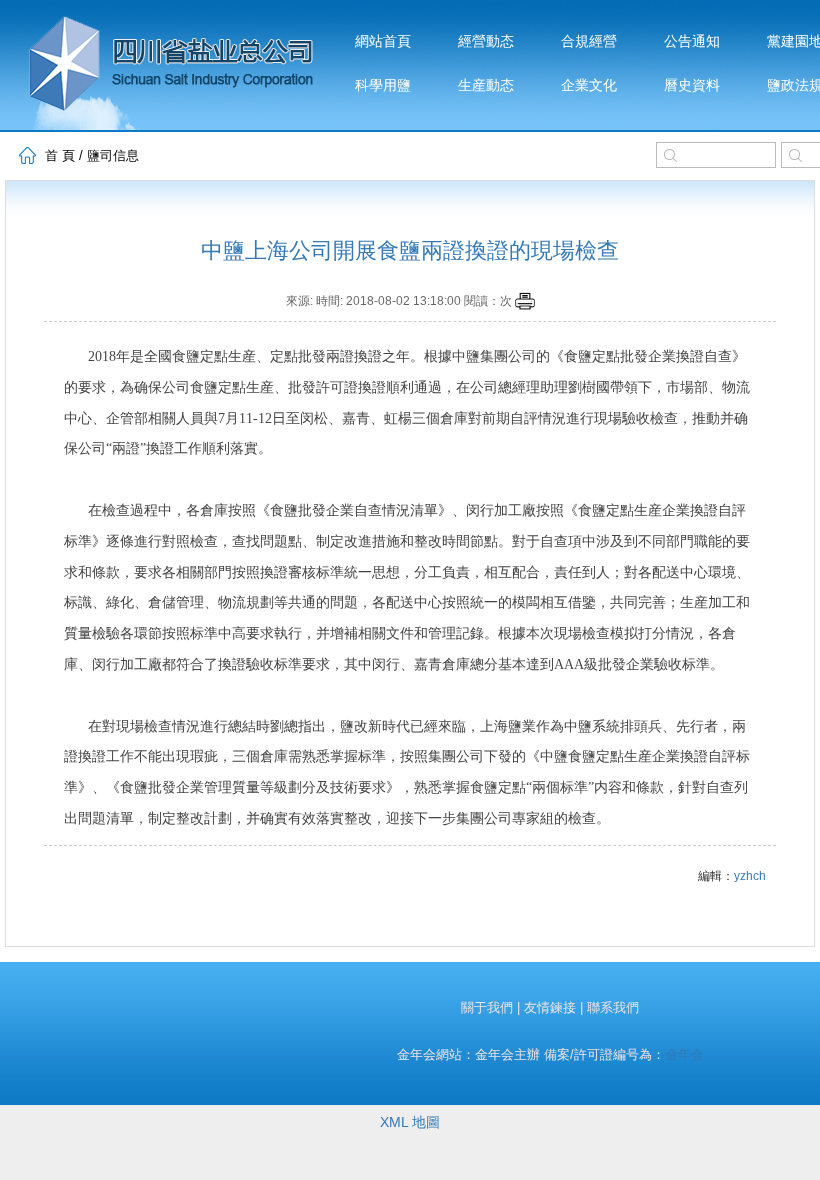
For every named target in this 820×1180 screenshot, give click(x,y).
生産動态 (486, 85)
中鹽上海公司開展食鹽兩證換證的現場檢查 (410, 250)
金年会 (684, 1054)
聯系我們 (613, 1007)
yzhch (750, 876)
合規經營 (589, 41)
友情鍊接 (550, 1007)
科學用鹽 (383, 85)
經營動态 (486, 41)
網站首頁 (383, 41)
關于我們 (487, 1007)
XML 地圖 (410, 1122)
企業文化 (589, 85)
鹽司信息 (113, 155)
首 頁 (60, 155)
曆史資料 (692, 85)
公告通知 (692, 41)
